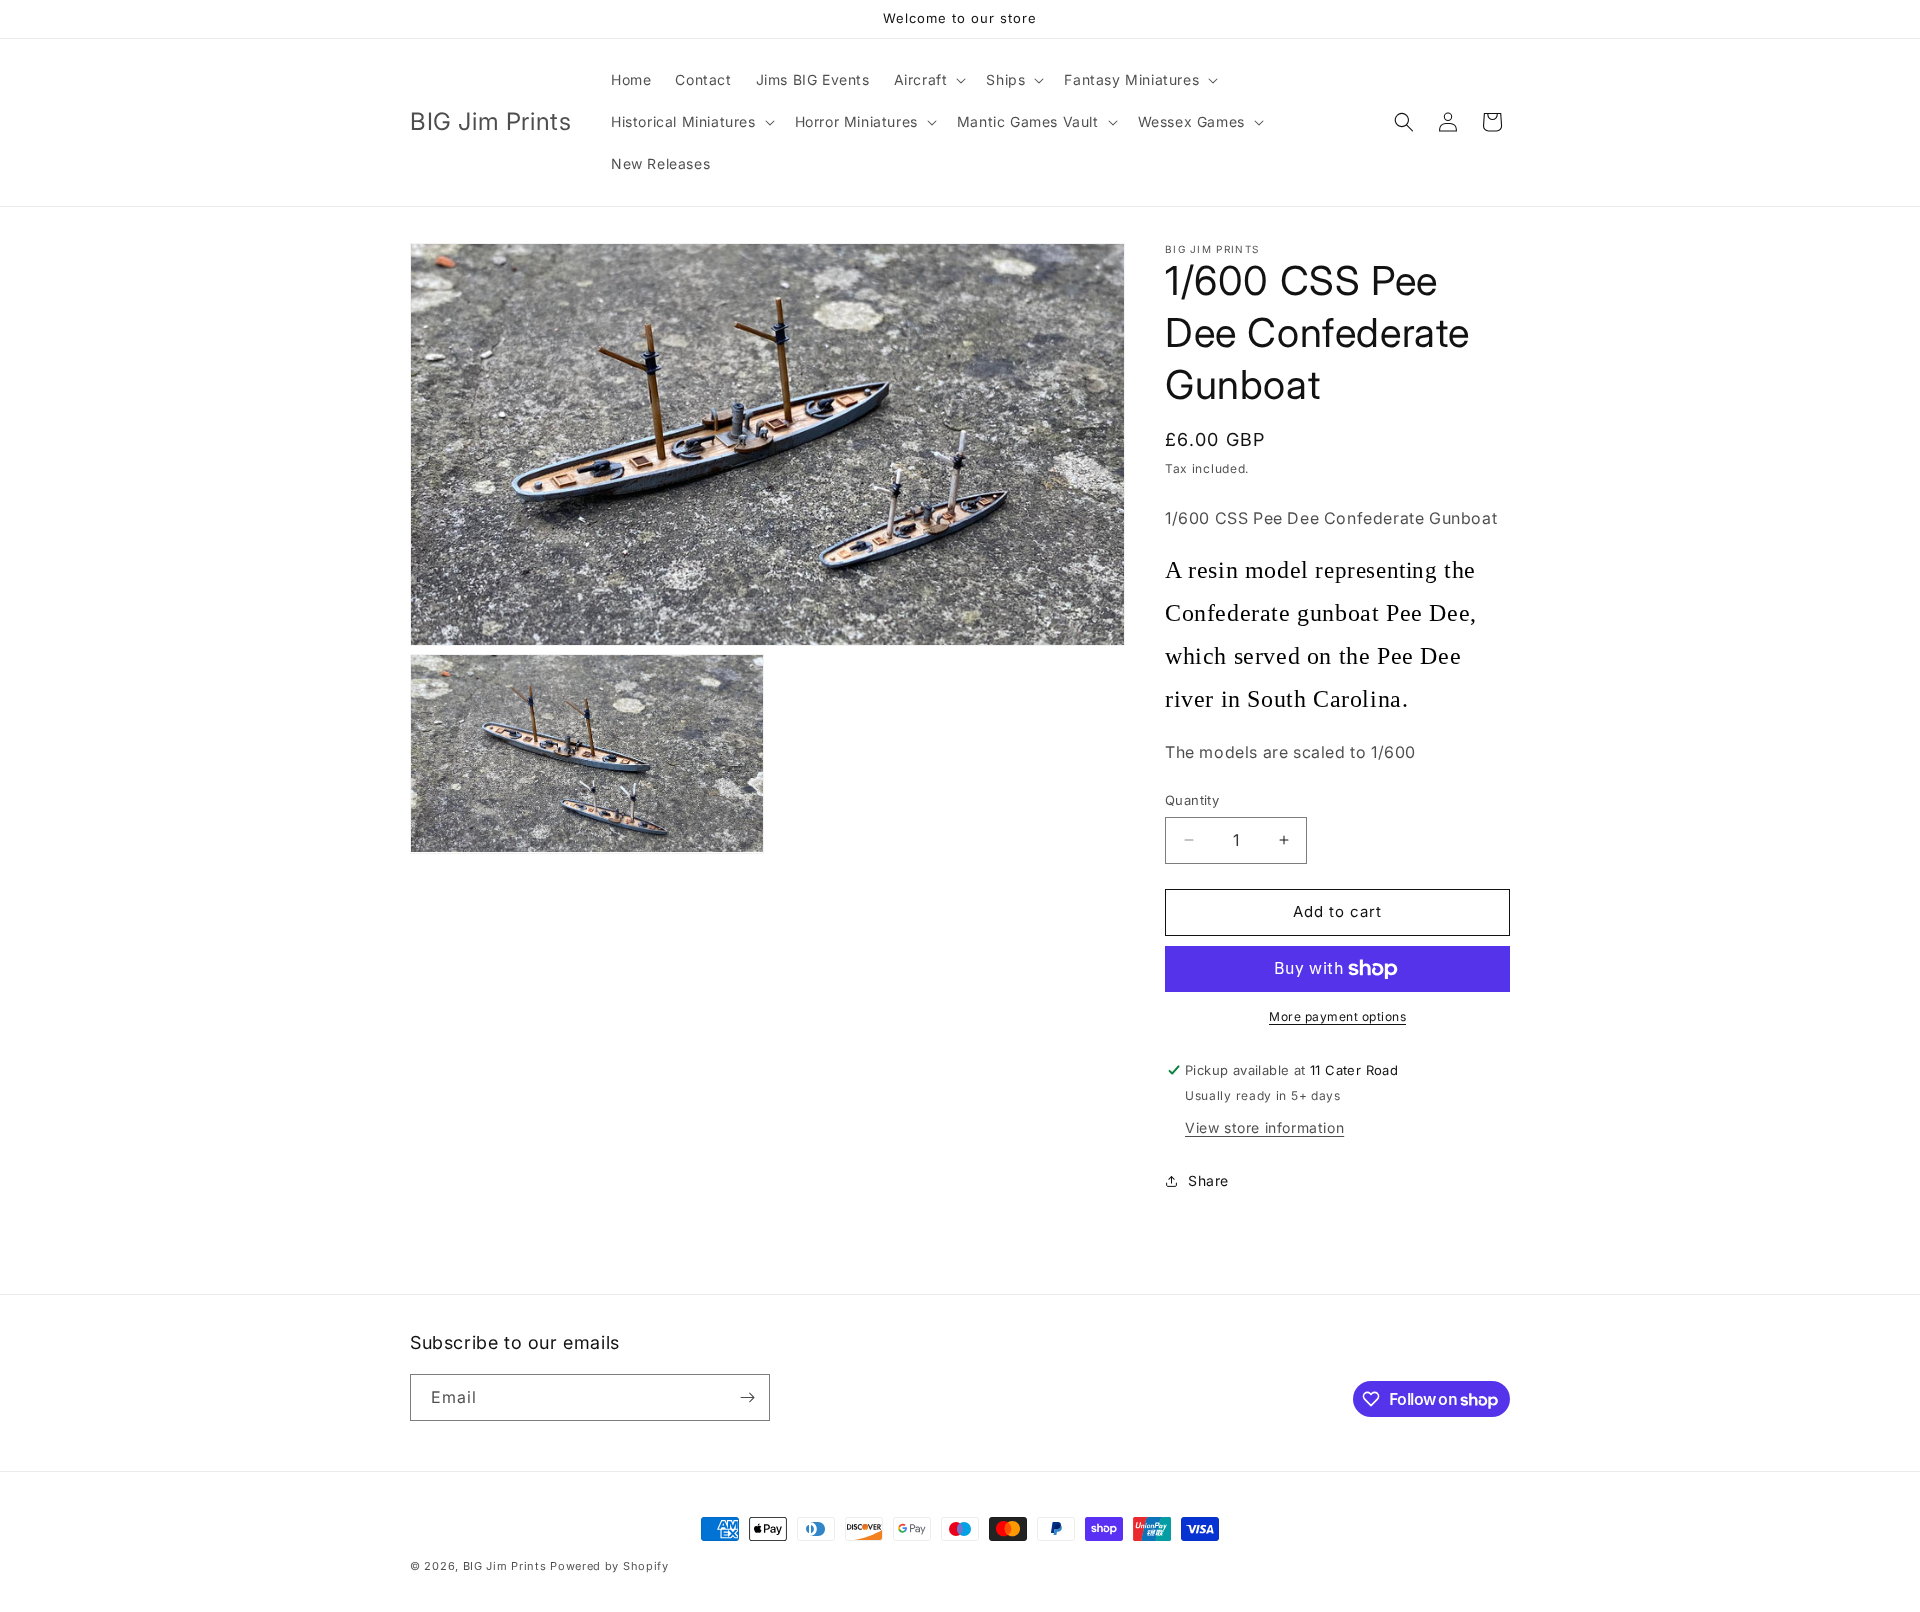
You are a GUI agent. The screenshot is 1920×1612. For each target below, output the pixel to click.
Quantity (1192, 800)
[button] (928, 80)
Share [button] (1208, 1180)
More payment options (1337, 1016)
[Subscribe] (747, 1397)
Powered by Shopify (609, 1566)
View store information (1264, 1127)
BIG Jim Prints (505, 1566)
